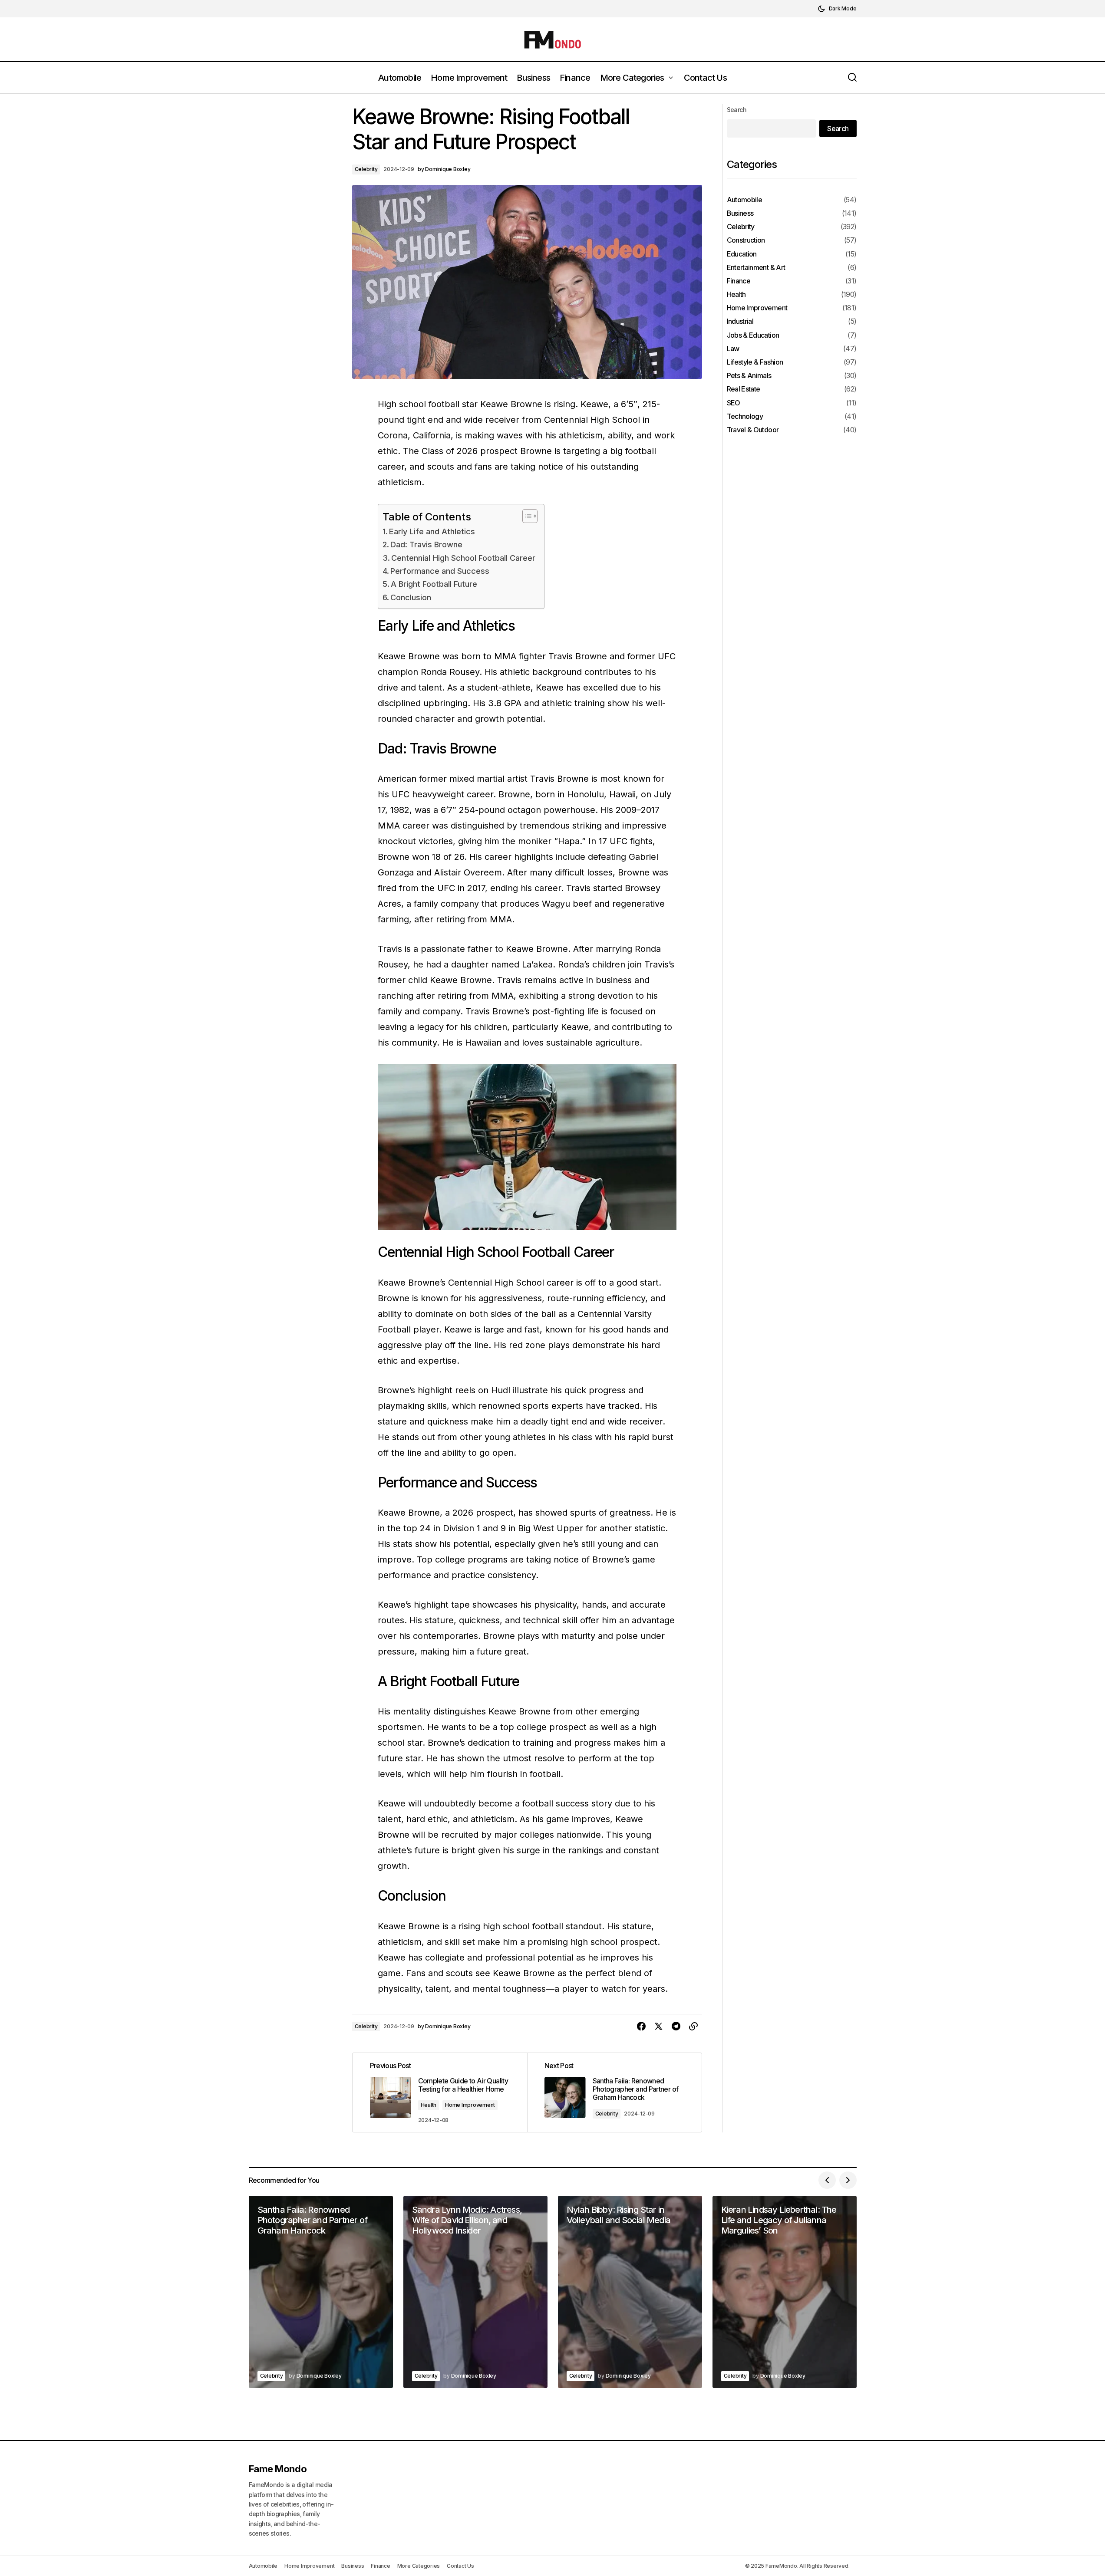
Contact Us (460, 2566)
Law (733, 348)
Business (740, 213)
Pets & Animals (749, 376)
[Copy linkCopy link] (693, 2027)
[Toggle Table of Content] (526, 516)
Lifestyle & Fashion (755, 362)
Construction (746, 240)
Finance (739, 281)
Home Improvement (470, 2105)
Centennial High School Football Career (463, 558)
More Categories (419, 2566)
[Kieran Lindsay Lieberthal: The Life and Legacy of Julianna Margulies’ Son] (785, 2292)
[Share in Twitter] (659, 2027)
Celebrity (366, 169)
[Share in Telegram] (676, 2027)
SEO (734, 403)
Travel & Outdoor (753, 430)
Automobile (745, 199)
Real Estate (744, 389)
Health (429, 2105)
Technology (745, 416)
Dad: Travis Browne (426, 544)
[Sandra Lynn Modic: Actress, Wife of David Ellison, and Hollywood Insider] (475, 2292)
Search (737, 110)
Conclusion (411, 597)
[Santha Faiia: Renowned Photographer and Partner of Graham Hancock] (614, 2092)
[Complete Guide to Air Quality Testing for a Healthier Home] (440, 2092)
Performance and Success (440, 571)
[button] (837, 9)
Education (742, 254)
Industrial (740, 321)
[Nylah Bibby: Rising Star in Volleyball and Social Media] (630, 2292)
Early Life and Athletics (432, 531)
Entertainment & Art (756, 267)
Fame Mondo (278, 2469)
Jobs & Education (753, 335)
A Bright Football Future (434, 584)
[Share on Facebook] (641, 2027)
